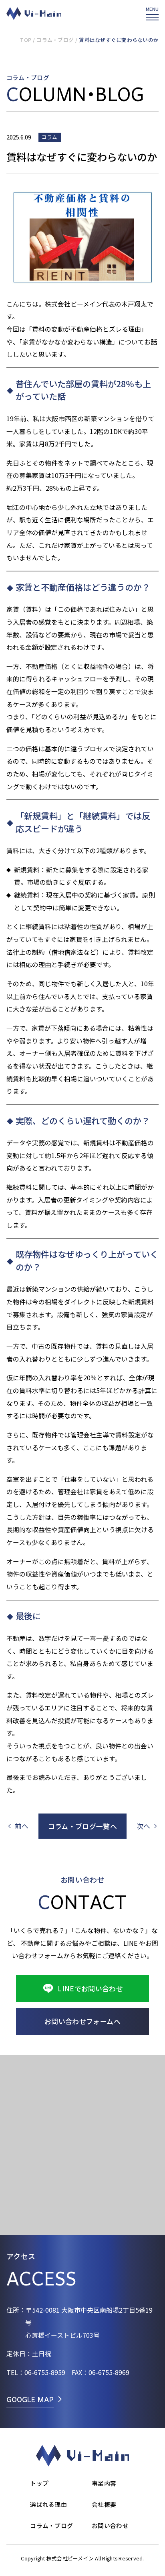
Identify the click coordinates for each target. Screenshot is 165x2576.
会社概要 (104, 2504)
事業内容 (104, 2483)
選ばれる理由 (48, 2504)
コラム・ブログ (55, 40)
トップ (39, 2483)
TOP (26, 40)
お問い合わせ (110, 2525)
